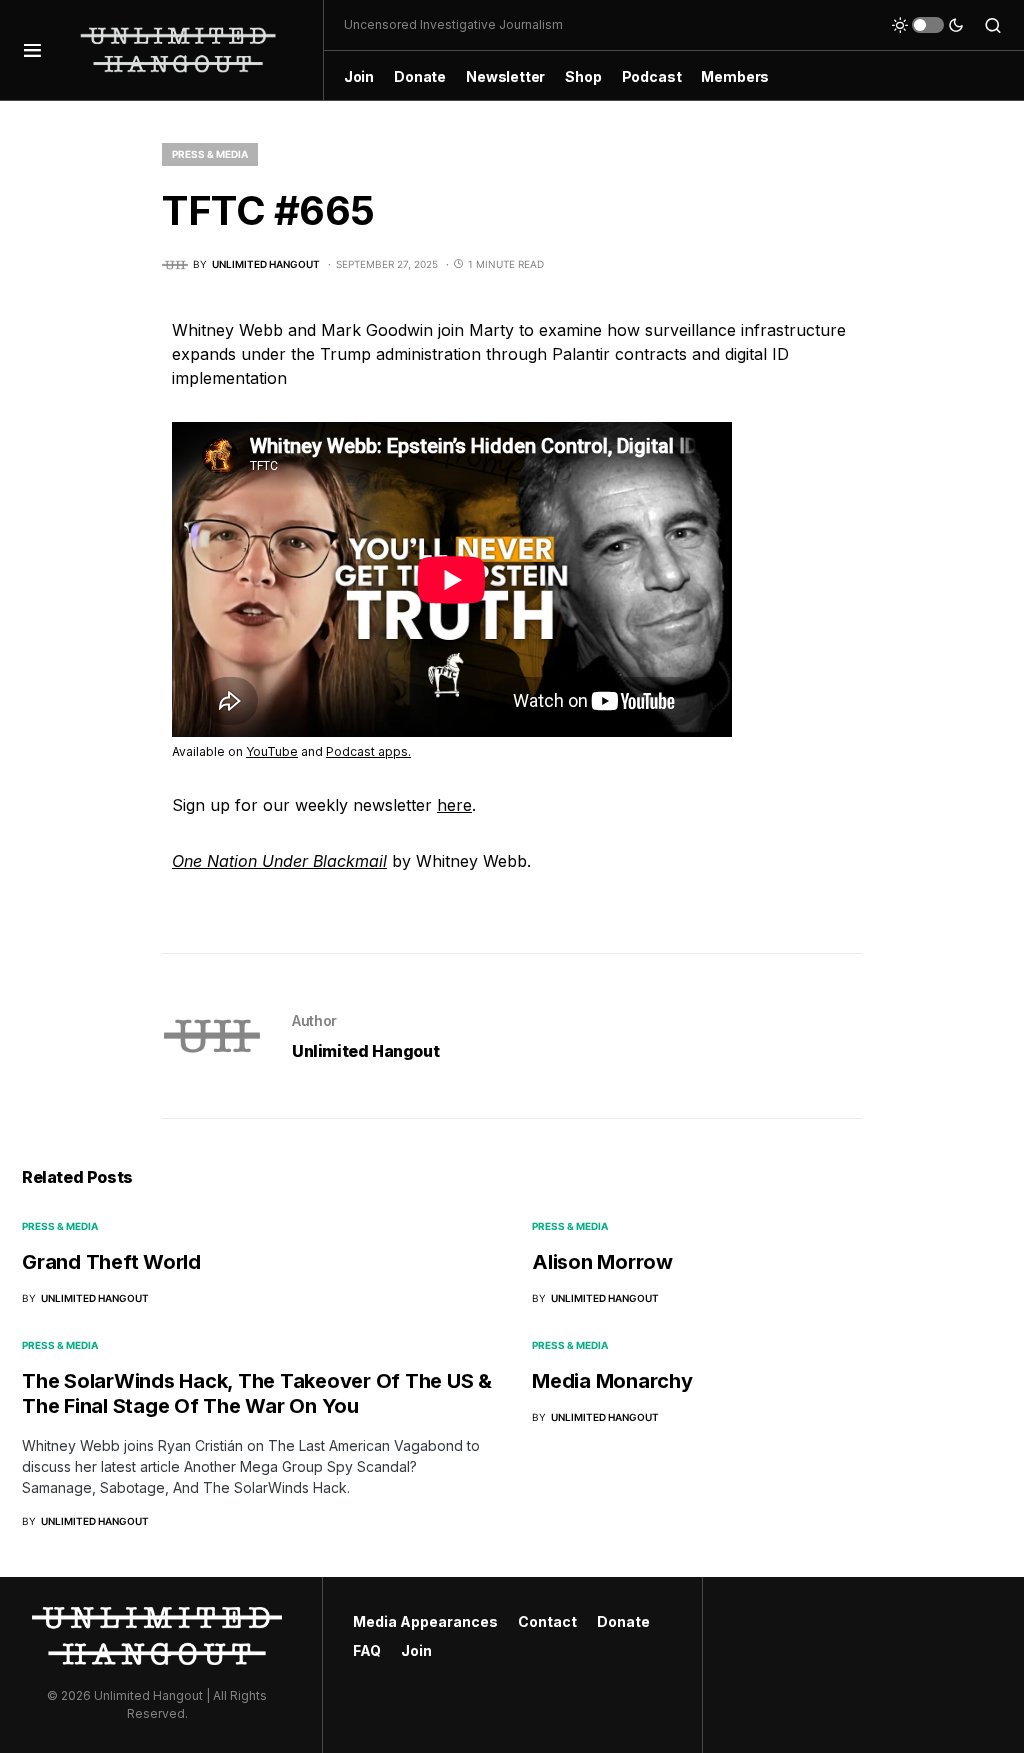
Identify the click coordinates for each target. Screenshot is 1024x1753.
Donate (623, 1621)
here (454, 805)
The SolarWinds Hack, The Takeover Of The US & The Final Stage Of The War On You (257, 1393)
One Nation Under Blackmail (279, 861)
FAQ (367, 1650)
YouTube (272, 751)
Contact (547, 1621)
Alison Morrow (602, 1262)
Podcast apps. (368, 751)
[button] (32, 50)
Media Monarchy (612, 1381)
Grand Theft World (111, 1262)
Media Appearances (425, 1621)
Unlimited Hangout (365, 1051)
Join (416, 1650)
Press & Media (210, 154)
